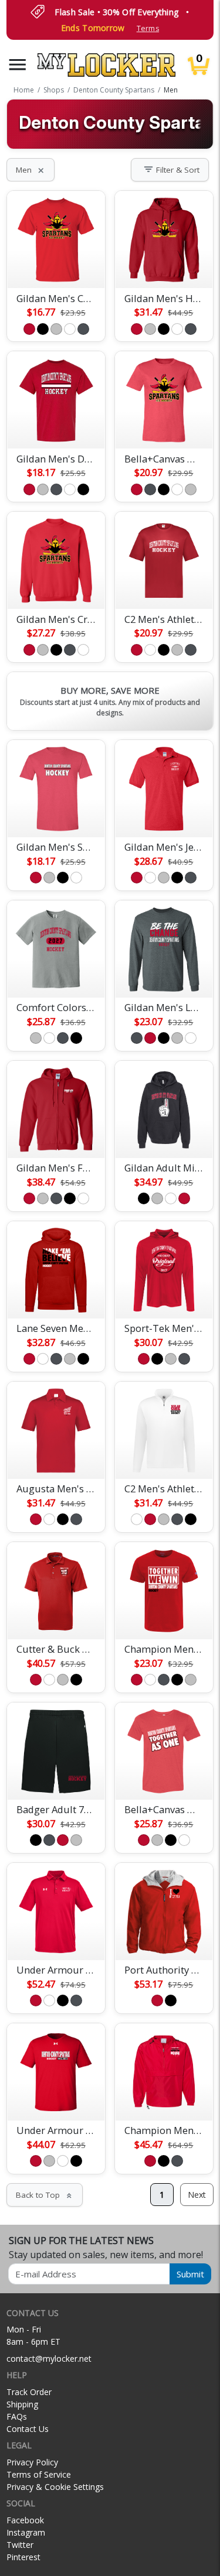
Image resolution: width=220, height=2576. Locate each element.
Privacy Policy (32, 2462)
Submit (190, 2274)
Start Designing (56, 265)
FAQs (17, 2416)
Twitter (20, 2545)
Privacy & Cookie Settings (55, 2487)
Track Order (29, 2392)
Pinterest (23, 2557)
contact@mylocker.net (49, 2359)
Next (197, 2195)
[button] (18, 65)
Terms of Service (39, 2474)
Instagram (26, 2532)
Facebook (25, 2520)
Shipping (22, 2404)
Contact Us (28, 2429)
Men (31, 170)
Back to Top (45, 2195)
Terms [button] (148, 28)
